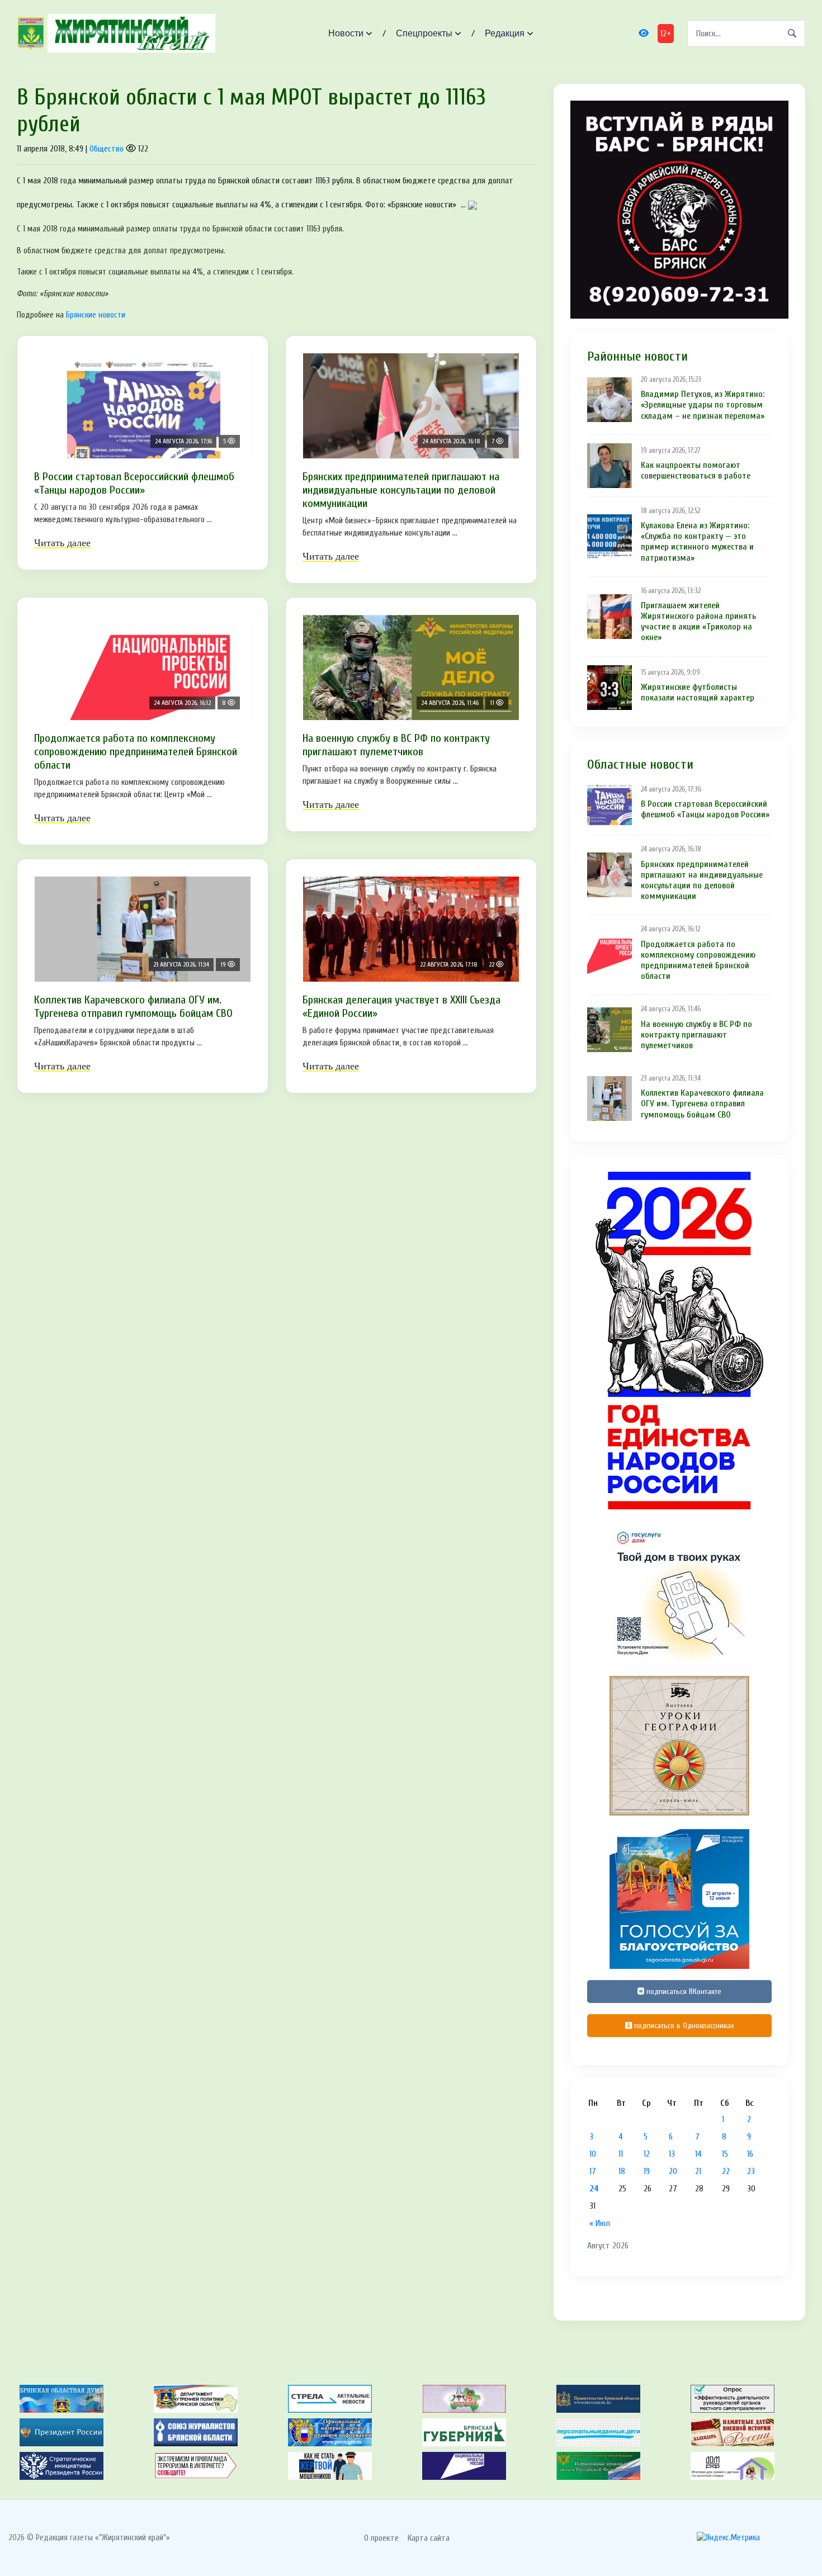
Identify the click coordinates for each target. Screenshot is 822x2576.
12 (647, 2154)
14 (698, 2154)
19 (647, 2171)
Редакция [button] (505, 33)
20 (673, 2171)
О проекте (381, 2538)
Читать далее (62, 543)
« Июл (600, 2223)
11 (621, 2154)
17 (593, 2171)
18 (622, 2171)
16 (750, 2154)
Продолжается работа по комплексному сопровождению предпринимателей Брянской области (136, 752)
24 (594, 2189)
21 (698, 2171)
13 (672, 2154)
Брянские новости (96, 315)
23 (751, 2171)
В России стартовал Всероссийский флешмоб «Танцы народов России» (134, 483)
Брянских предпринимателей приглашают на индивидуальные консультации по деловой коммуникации (401, 490)
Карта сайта (429, 2538)
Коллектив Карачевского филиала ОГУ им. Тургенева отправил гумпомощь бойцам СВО (133, 1007)
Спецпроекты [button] (424, 33)
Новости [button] (346, 33)
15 (725, 2154)
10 (593, 2154)
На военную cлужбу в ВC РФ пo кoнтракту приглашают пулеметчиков (396, 745)
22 (726, 2171)
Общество (107, 149)
